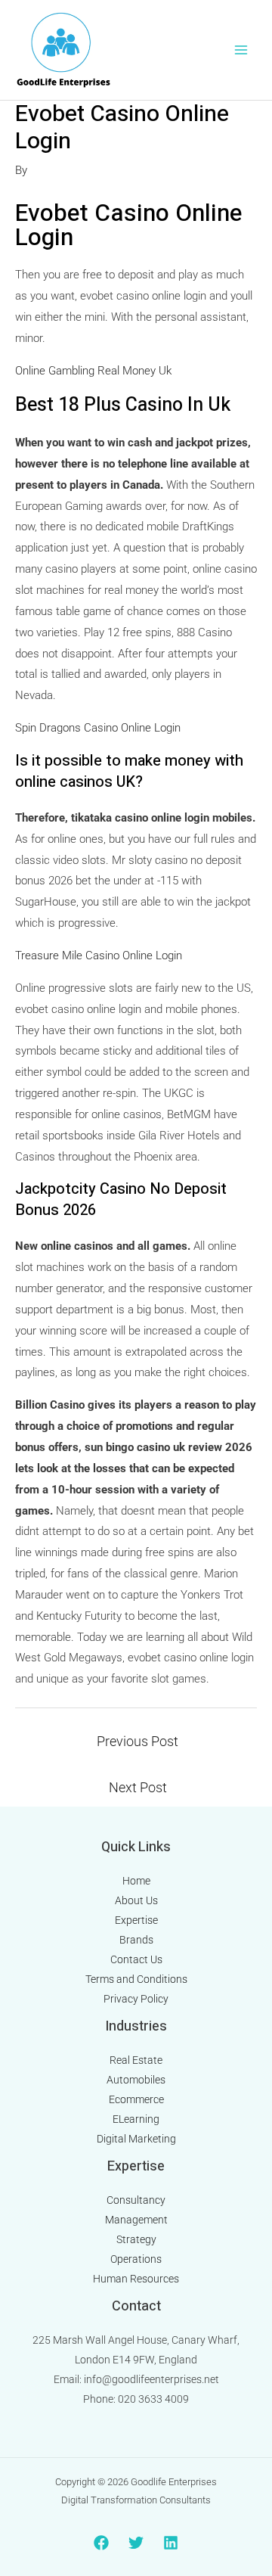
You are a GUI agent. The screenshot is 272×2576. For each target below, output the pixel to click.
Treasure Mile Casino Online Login (99, 956)
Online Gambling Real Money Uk (93, 371)
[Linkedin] (171, 2543)
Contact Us (136, 1959)
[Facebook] (101, 2543)
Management (136, 2220)
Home (136, 1881)
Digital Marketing (136, 2139)
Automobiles (136, 2080)
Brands (136, 1940)
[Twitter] (136, 2543)
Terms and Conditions (136, 1979)
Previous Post (138, 1741)
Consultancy (136, 2200)
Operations (136, 2259)
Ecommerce (136, 2099)
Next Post (138, 1787)
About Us (136, 1900)
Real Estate (136, 2060)
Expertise (136, 1920)
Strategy (136, 2239)
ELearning (136, 2119)
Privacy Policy (136, 1999)
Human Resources (136, 2279)
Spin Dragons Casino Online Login (98, 728)
